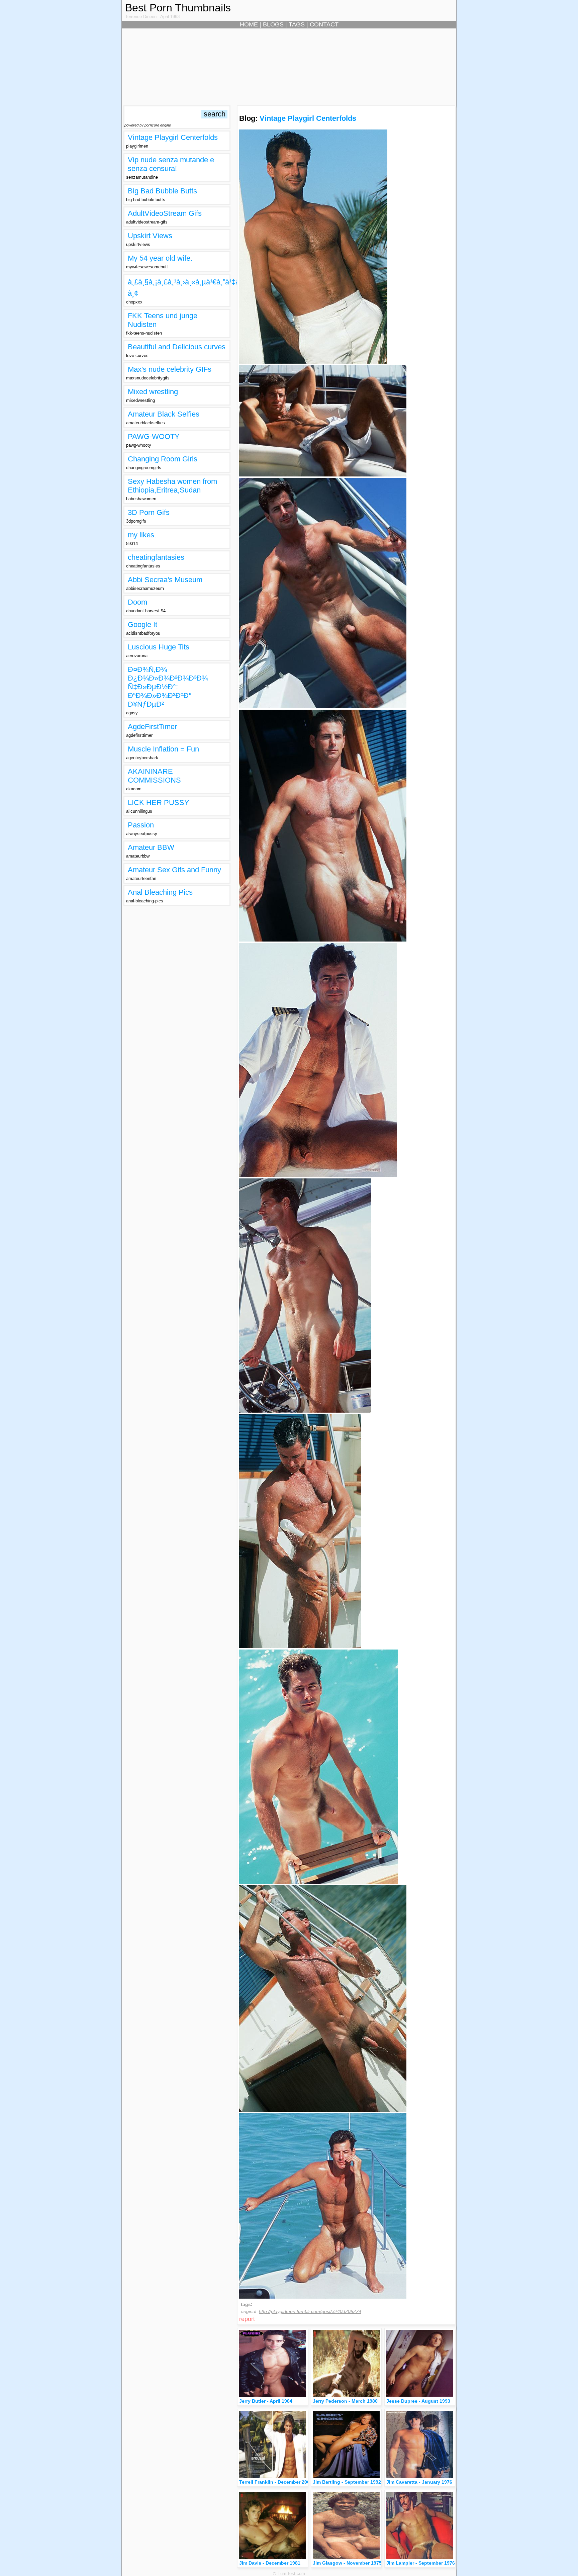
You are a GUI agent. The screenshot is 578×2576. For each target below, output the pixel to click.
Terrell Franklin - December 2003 (276, 2482)
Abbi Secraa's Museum (165, 580)
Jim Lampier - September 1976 (421, 2563)
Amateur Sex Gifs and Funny (174, 870)
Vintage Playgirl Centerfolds (173, 137)
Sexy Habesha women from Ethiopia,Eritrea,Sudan (172, 486)
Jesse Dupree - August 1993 (418, 2401)
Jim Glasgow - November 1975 (347, 2563)
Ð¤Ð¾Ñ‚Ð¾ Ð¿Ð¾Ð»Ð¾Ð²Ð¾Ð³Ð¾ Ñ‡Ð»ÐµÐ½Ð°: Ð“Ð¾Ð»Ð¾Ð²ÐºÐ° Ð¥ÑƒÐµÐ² (168, 687)
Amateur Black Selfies (164, 414)
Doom (137, 602)
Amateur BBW (151, 847)
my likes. (142, 535)
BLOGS (273, 24)
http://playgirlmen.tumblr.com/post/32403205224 (310, 2311)
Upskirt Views (150, 236)
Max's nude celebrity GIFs (170, 369)
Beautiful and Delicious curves (177, 347)
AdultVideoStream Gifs (165, 213)
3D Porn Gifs (149, 512)
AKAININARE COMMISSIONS (154, 776)
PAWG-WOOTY (154, 436)
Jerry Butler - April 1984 (266, 2401)
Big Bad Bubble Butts (162, 191)
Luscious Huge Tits (159, 647)
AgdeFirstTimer (152, 727)
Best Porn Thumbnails (178, 8)
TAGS (297, 24)
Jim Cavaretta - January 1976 (419, 2482)
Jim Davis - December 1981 (270, 2563)
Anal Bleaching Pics (160, 892)
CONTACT (324, 24)
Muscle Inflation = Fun (163, 749)
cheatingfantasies (156, 557)
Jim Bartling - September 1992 (347, 2482)
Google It (142, 625)
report (247, 2319)
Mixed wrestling (153, 392)
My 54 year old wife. (160, 258)
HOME (249, 24)
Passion (141, 825)
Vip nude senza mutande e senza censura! (171, 164)
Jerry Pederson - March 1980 (345, 2401)
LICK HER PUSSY (159, 803)
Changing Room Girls (163, 459)
